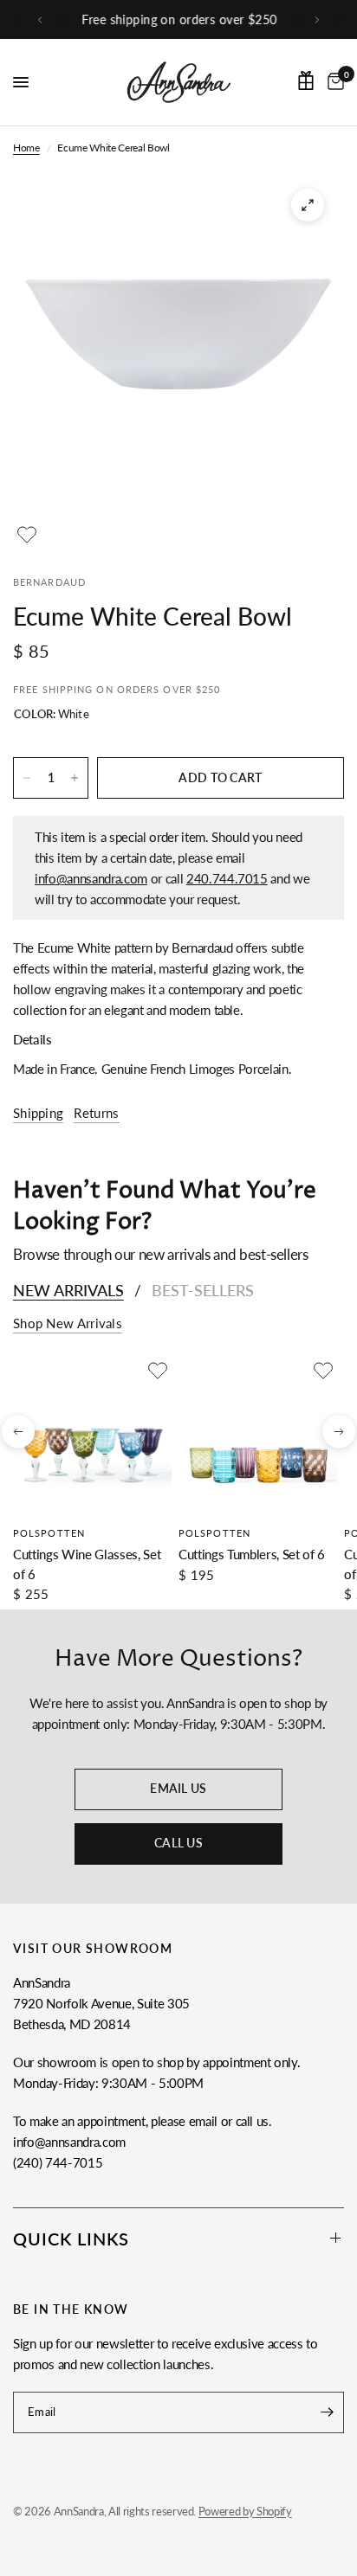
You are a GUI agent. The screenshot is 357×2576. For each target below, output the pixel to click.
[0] (333, 82)
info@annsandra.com (91, 878)
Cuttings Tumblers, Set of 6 (252, 1554)
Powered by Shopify (245, 2511)
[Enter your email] (327, 2412)
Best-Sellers (203, 1290)
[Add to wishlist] (27, 535)
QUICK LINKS (71, 2239)
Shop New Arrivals (68, 1323)
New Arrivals (68, 1290)
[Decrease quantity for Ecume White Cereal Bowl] (27, 778)
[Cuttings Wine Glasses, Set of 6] (92, 1436)
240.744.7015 (227, 878)
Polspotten (49, 1533)
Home (26, 148)
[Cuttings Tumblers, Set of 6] (258, 1436)
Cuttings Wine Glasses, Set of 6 (87, 1564)
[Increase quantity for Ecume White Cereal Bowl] (75, 778)
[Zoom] (308, 205)
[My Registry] (306, 80)
